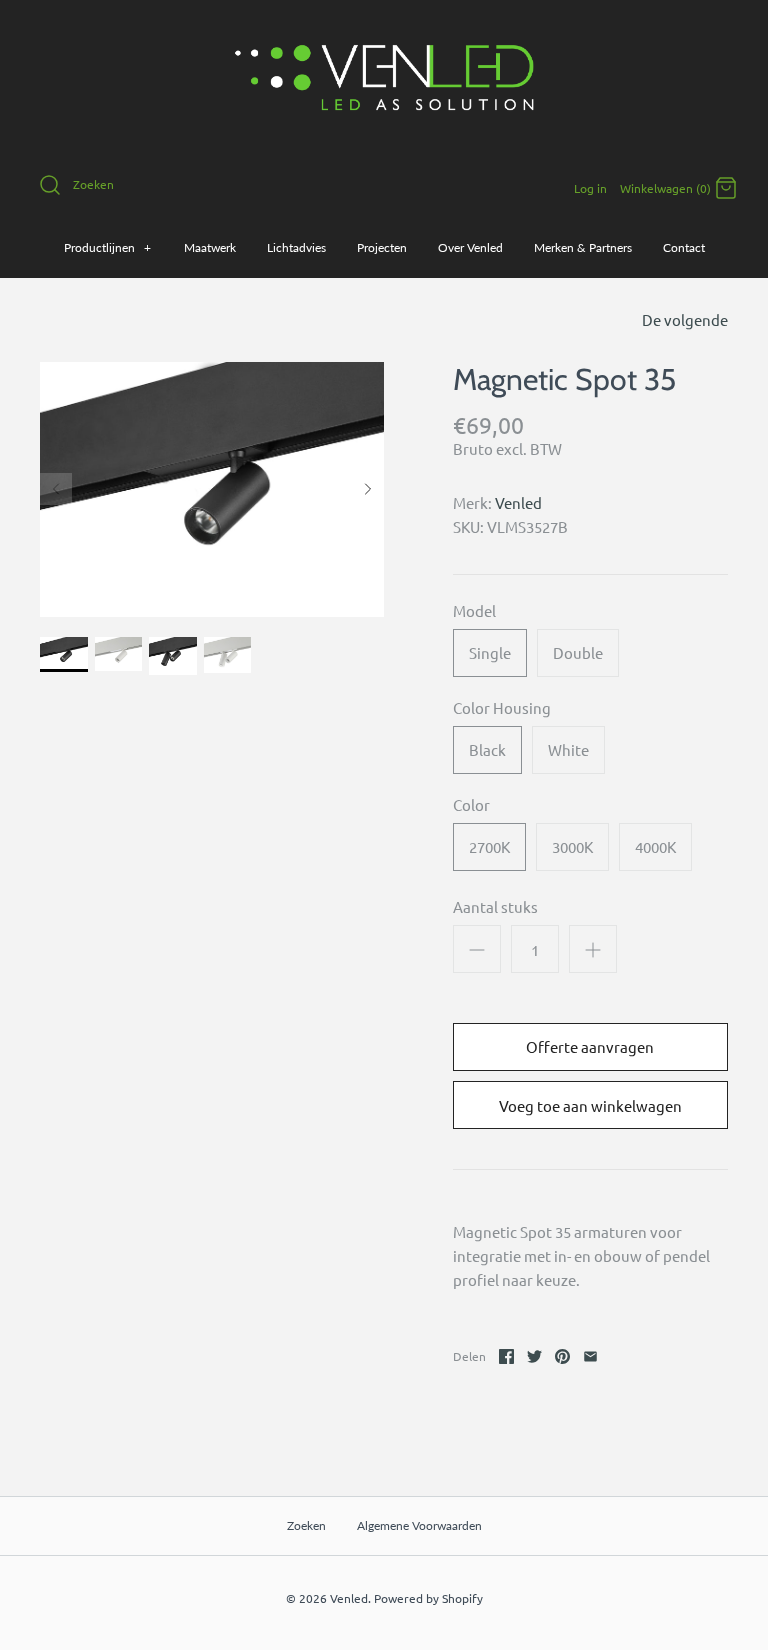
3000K (572, 846)
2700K (489, 846)
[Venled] (384, 31)
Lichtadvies (296, 247)
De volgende (685, 319)
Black (487, 749)
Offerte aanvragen (590, 1046)
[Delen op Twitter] (534, 1356)
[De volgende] (368, 489)
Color (471, 804)
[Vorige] (56, 489)
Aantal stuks (495, 906)
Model (474, 610)
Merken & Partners (583, 247)
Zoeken (306, 1525)
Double (578, 652)
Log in (590, 188)
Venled (518, 502)
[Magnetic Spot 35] (64, 654)
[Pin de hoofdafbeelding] (562, 1356)
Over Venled (470, 247)
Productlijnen (108, 247)
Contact (684, 247)
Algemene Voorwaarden (419, 1525)
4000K (655, 846)
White (568, 749)
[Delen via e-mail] (590, 1356)
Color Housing (502, 707)
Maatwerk (210, 247)
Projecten (382, 247)
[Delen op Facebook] (506, 1356)
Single (490, 652)
